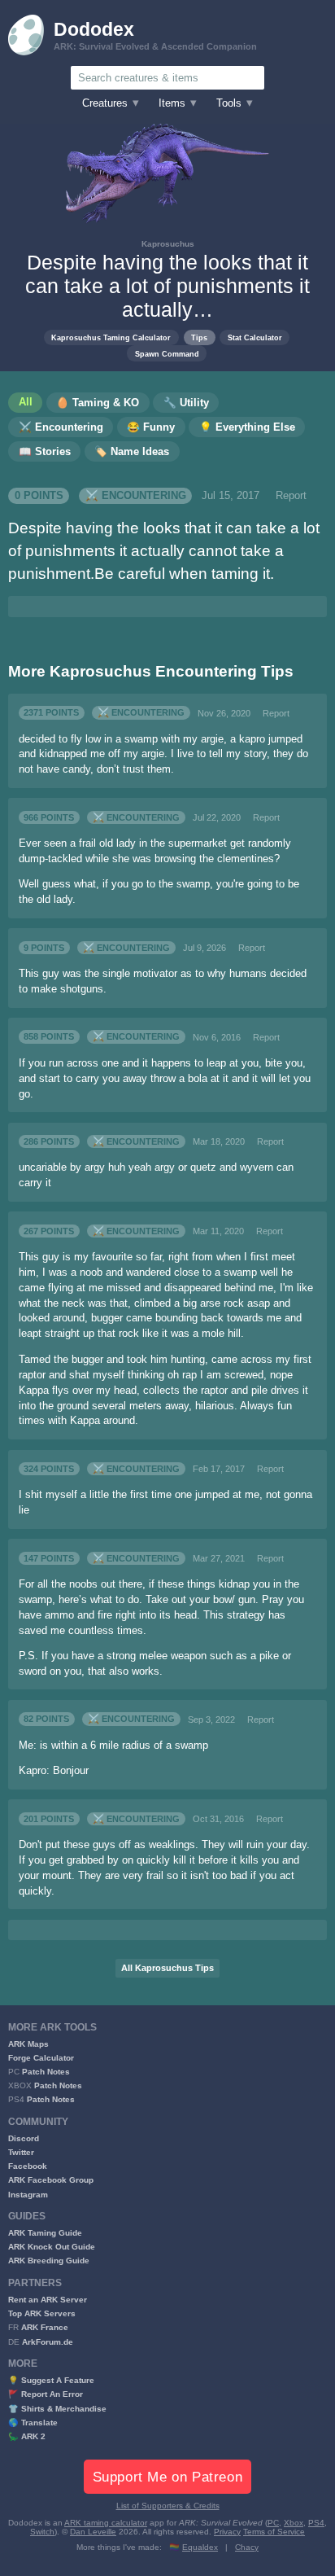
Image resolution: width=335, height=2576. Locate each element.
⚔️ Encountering (136, 496)
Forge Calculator (41, 2058)
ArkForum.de (48, 2342)
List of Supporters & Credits (168, 2506)
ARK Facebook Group (51, 2180)
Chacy (247, 2547)
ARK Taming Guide (45, 2233)
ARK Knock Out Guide (52, 2247)
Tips (199, 337)
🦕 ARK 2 (27, 2436)
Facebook (28, 2166)
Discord (24, 2138)
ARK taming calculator (106, 2523)
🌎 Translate (33, 2423)
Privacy (227, 2532)
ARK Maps (28, 2044)
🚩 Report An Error (46, 2394)
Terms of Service (274, 2532)
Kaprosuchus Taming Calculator (111, 337)
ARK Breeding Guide (49, 2261)
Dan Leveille (93, 2532)
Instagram (28, 2195)
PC (273, 2523)
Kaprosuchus (168, 244)
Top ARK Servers (42, 2313)
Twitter (21, 2152)
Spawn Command (167, 354)
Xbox (294, 2523)
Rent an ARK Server (48, 2300)
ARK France (45, 2327)
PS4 (316, 2523)
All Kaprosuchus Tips (167, 1968)
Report (291, 496)
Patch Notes (46, 2072)
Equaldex (200, 2547)
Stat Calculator (255, 337)
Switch (42, 2532)
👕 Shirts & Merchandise (57, 2409)
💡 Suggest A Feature (51, 2380)
